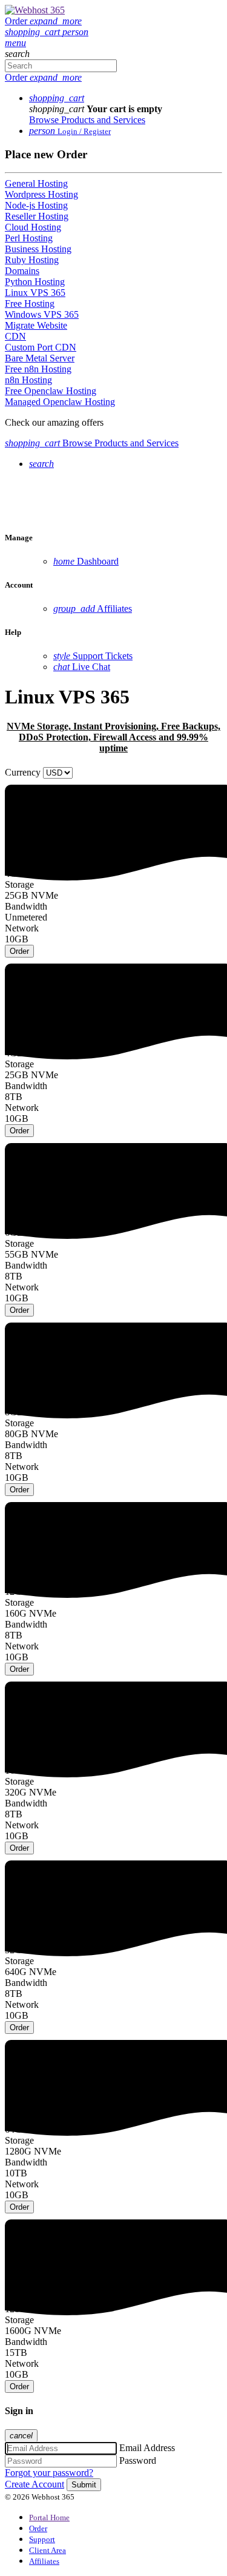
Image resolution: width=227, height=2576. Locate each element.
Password (138, 2460)
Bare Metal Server (40, 358)
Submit (84, 2485)
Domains (22, 271)
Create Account (35, 2484)
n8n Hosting (28, 380)
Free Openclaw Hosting (51, 391)
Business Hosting (38, 249)
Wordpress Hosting (41, 194)
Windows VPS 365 (42, 314)
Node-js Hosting (36, 205)
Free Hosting (30, 304)
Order (19, 951)
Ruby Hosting (32, 260)
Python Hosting (35, 282)
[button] (34, 32)
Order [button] (43, 21)
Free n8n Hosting (38, 369)
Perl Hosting (29, 238)
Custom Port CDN (41, 347)
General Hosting (36, 183)
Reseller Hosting (37, 216)
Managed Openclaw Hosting (60, 402)
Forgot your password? (49, 2473)
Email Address (147, 2448)
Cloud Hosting (33, 227)
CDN (15, 336)
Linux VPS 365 (35, 293)
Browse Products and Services (87, 120)
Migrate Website (36, 325)
